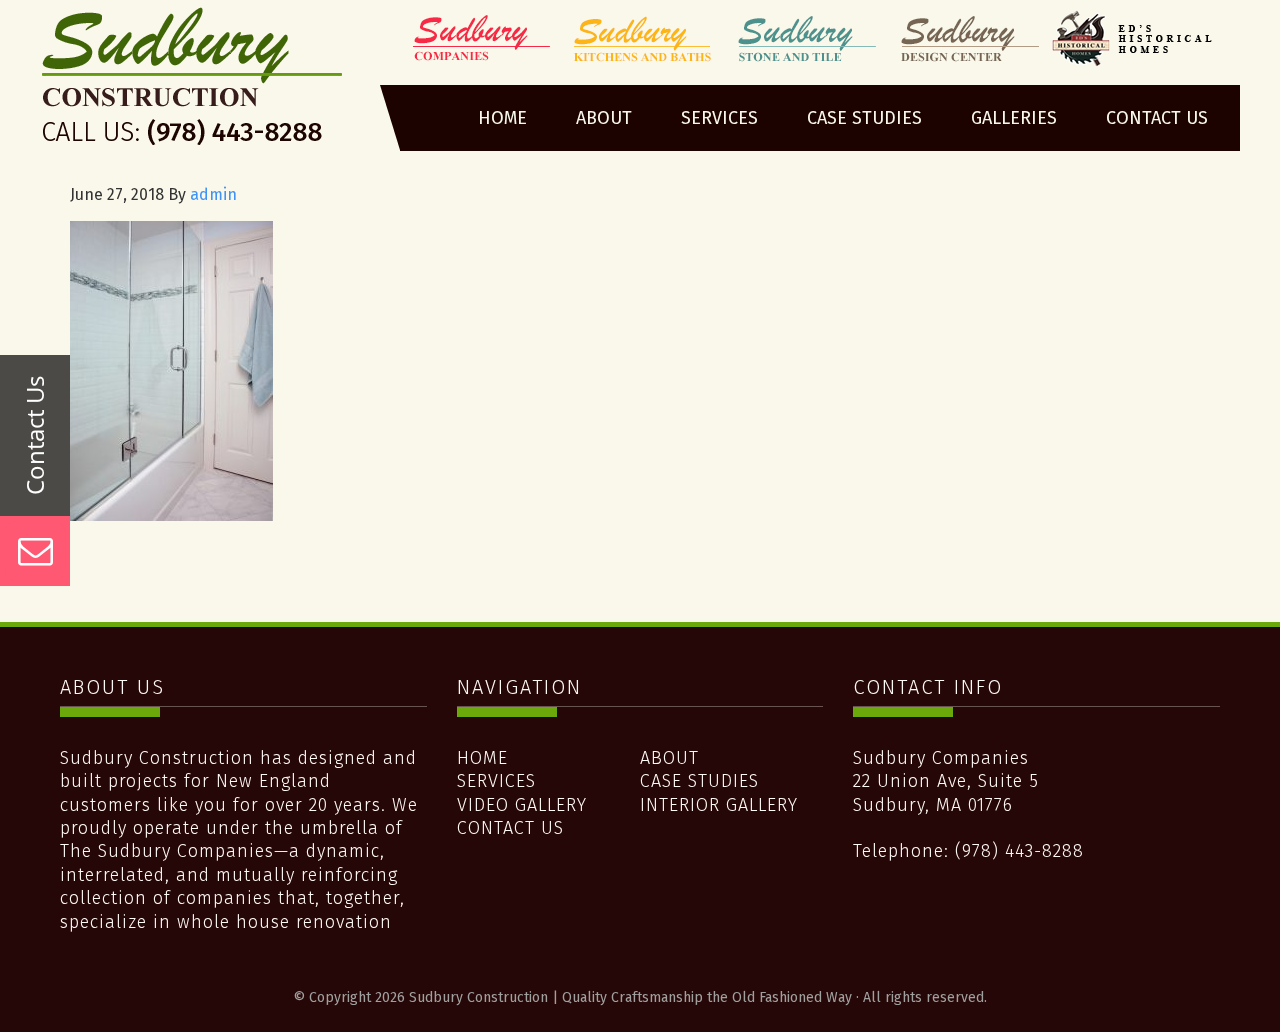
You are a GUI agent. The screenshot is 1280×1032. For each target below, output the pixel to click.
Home (482, 758)
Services (496, 781)
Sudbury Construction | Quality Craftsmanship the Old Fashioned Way (193, 83)
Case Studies (699, 781)
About (669, 758)
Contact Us (510, 828)
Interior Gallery (719, 805)
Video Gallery (522, 805)
